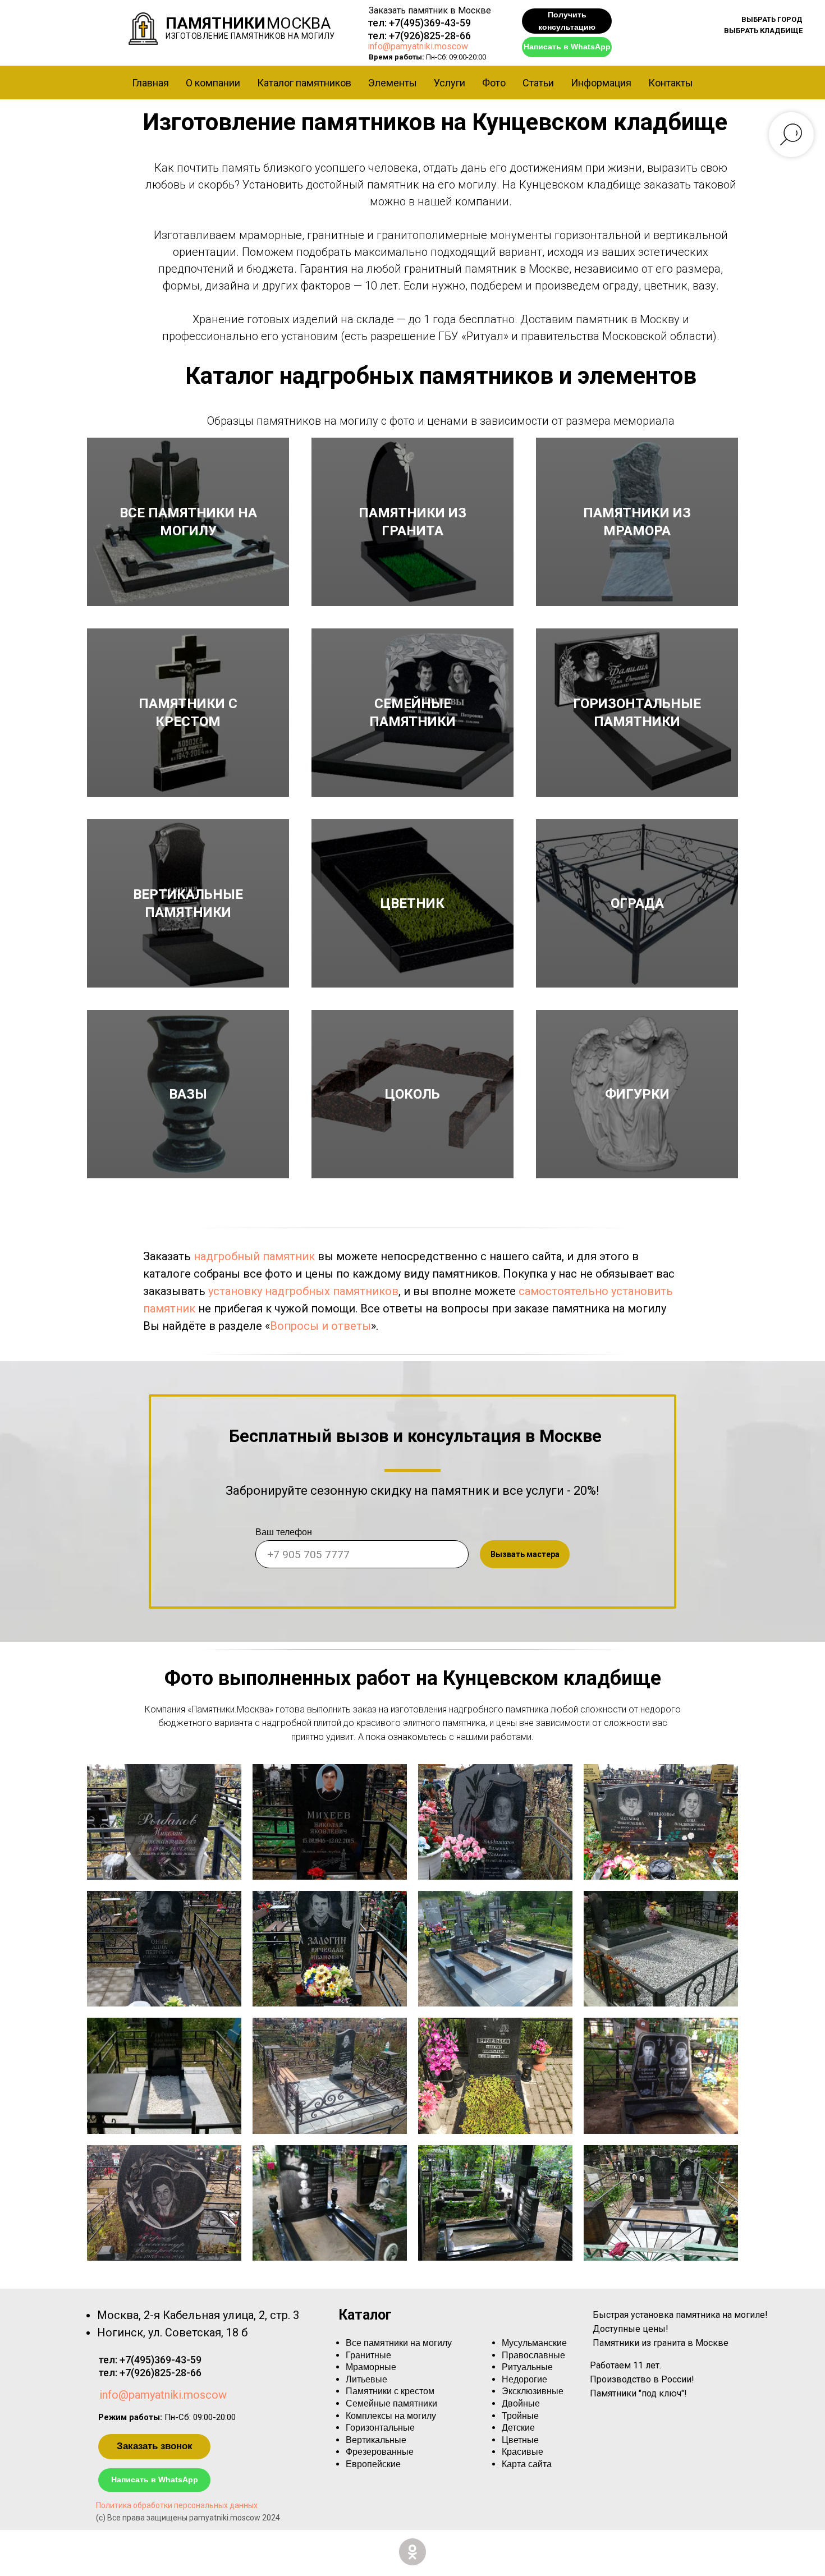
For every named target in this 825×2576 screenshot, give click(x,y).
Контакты (671, 83)
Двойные (521, 2403)
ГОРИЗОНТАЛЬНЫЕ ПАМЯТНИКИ (637, 713)
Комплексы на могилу (391, 2416)
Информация (601, 83)
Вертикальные (376, 2440)
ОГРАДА (637, 903)
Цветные (520, 2440)
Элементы (393, 83)
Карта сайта (527, 2464)
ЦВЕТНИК (412, 903)
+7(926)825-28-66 (430, 36)
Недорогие (524, 2379)
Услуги (450, 83)
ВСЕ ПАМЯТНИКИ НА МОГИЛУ (188, 522)
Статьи (538, 83)
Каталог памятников (304, 83)
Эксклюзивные (533, 2391)
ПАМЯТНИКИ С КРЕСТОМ (188, 713)
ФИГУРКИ (637, 1094)
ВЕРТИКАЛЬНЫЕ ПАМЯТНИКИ (188, 903)
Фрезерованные (380, 2452)
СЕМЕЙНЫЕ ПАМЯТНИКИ (412, 713)
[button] (772, 20)
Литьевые (366, 2379)
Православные (533, 2355)
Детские (518, 2428)
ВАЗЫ (188, 1094)
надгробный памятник (254, 1256)
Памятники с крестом (390, 2391)
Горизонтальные (380, 2428)
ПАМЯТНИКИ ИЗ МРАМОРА (637, 522)
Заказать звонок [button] (155, 2446)
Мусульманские (534, 2343)
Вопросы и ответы (320, 1326)
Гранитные (368, 2355)
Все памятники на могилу (399, 2343)
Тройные (520, 2416)
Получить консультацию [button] (567, 21)
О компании (213, 83)
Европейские (373, 2464)
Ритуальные (527, 2367)
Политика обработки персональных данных (177, 2505)
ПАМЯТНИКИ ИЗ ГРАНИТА (412, 522)
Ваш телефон (284, 1532)
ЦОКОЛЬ (412, 1094)
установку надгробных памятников (303, 1291)
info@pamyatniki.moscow (418, 46)
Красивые (522, 2452)
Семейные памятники (391, 2403)
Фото (494, 83)
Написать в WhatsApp (567, 47)
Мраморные (371, 2367)
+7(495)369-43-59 (430, 23)
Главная (150, 83)
